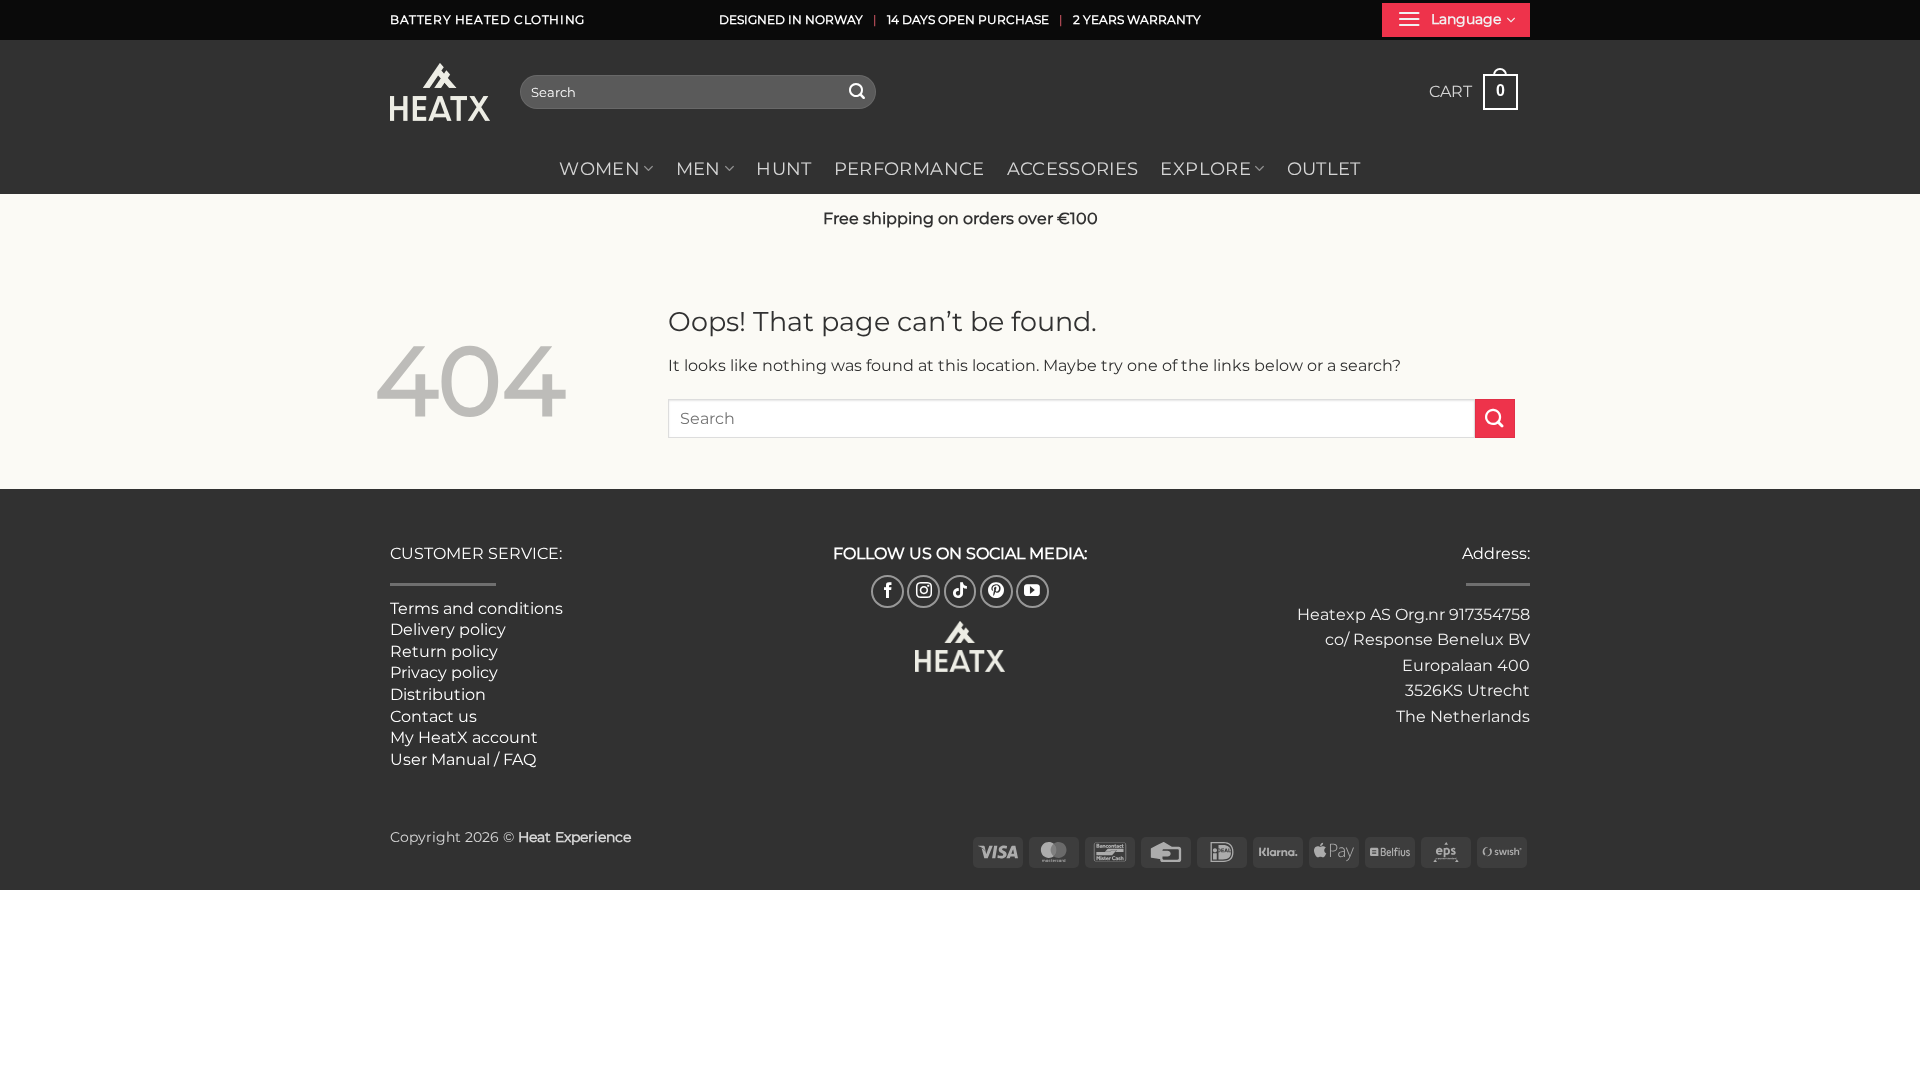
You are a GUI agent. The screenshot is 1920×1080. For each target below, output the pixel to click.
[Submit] (857, 92)
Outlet (1324, 168)
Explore (1205, 168)
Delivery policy (448, 629)
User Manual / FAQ (463, 759)
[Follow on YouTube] (1032, 591)
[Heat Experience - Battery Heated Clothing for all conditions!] (440, 92)
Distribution (438, 694)
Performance (909, 168)
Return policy (444, 651)
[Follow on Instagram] (923, 591)
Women (599, 168)
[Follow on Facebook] (887, 591)
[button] (1456, 20)
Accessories (1073, 168)
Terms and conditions (476, 608)
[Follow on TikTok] (960, 591)
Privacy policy (444, 672)
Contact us (433, 716)
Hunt (783, 168)
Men (698, 168)
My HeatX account (464, 737)
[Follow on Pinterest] (996, 591)
